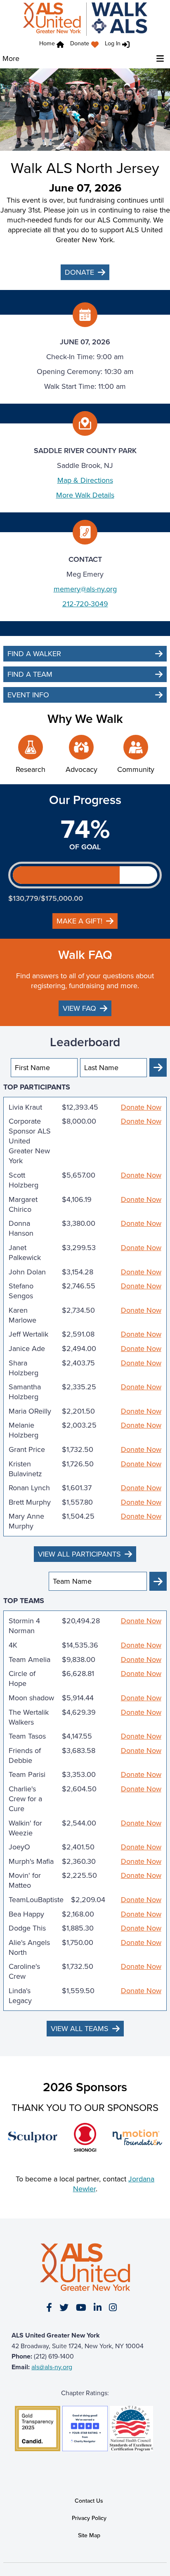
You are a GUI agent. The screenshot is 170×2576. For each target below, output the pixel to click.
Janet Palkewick (25, 1253)
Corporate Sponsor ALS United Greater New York (30, 1141)
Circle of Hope (22, 1678)
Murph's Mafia (31, 1861)
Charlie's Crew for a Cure (25, 1799)
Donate (80, 43)
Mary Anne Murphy (26, 1521)
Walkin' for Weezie (25, 1828)
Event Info (28, 695)
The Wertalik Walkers (29, 1717)
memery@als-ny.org (85, 589)
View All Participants (79, 1554)
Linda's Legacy (20, 1996)
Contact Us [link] (89, 2501)
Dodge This (27, 1928)
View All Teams (80, 2029)
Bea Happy (26, 1914)
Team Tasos (27, 1736)
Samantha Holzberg (25, 1392)
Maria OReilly (30, 1411)
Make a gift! (79, 921)
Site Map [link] (89, 2535)
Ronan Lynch (29, 1488)
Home (47, 43)
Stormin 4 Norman (24, 1626)
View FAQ (79, 1008)
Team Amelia (30, 1660)
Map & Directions (85, 480)
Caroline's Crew (24, 1971)
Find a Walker (34, 654)
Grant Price (27, 1449)
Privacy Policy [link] (89, 2518)
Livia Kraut (25, 1107)
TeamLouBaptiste (36, 1900)
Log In (113, 43)
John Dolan (27, 1272)
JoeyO (19, 1847)
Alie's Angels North (29, 1947)
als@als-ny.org (52, 2367)
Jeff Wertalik (28, 1334)
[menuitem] (86, 45)
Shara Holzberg (24, 1368)
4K (13, 1645)
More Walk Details (85, 495)
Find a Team (30, 674)
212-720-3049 (85, 604)
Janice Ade (27, 1349)
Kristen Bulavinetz (25, 1469)
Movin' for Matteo (25, 1880)
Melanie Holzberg (24, 1430)
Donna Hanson (21, 1228)
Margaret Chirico (23, 1204)
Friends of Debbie (25, 1756)
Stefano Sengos (21, 1291)
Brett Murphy (30, 1502)
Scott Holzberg (24, 1180)
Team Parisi (27, 1774)
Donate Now (141, 1107)
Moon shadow (31, 1698)
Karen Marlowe (22, 1315)
